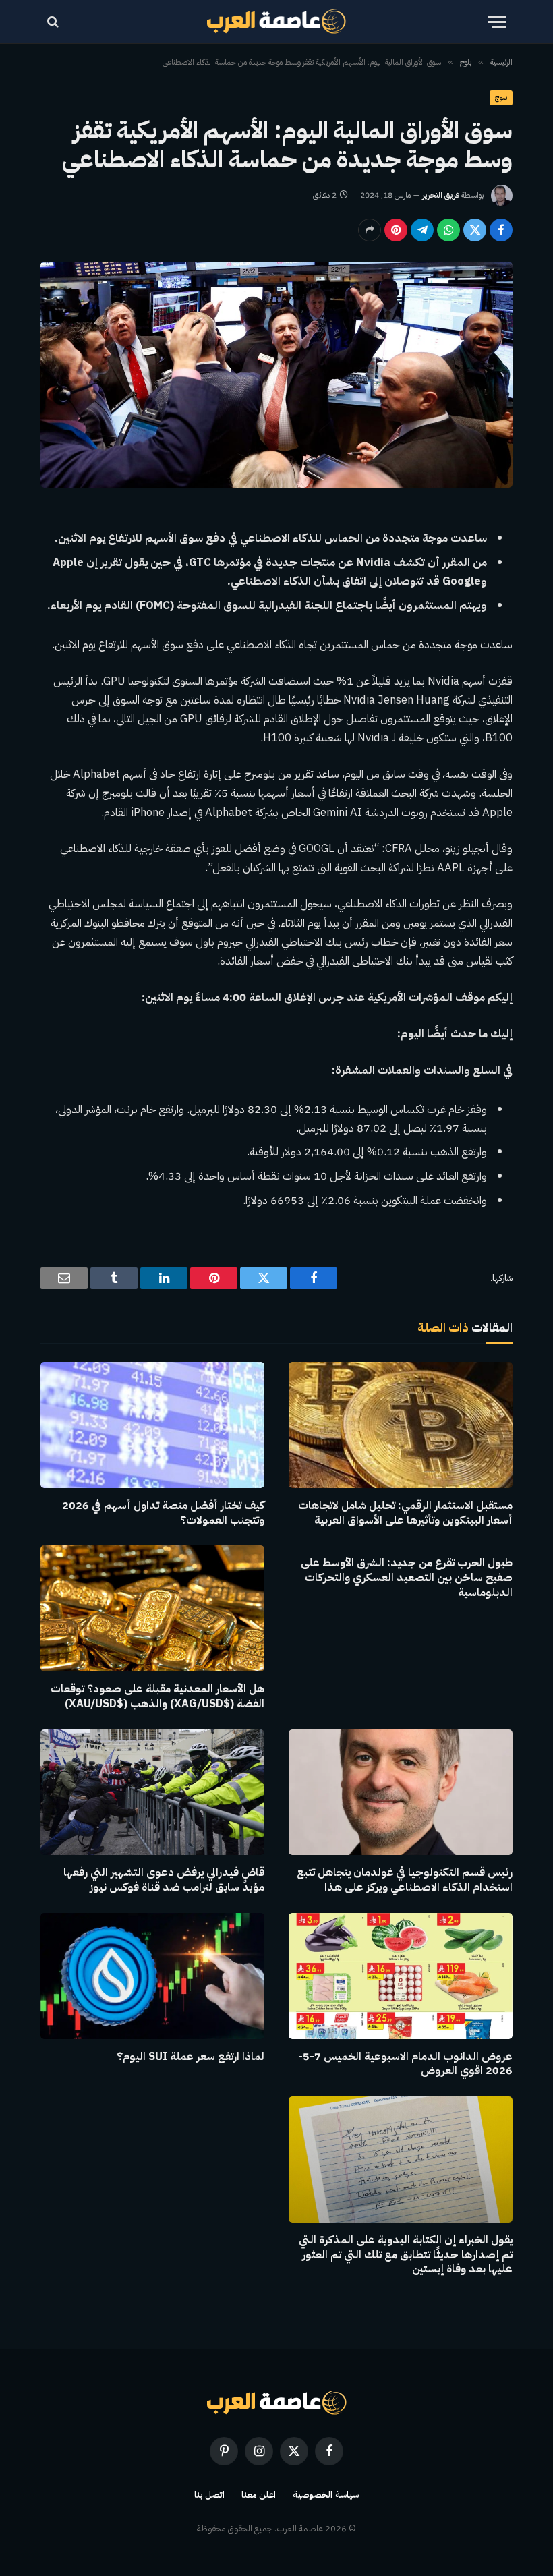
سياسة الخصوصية (326, 2495)
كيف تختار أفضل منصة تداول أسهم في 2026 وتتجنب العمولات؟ (163, 1514)
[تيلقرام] (422, 230)
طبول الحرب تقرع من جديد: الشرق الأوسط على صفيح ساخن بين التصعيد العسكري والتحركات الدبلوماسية (407, 1578)
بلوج (501, 97)
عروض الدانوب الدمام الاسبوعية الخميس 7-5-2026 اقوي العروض (405, 2065)
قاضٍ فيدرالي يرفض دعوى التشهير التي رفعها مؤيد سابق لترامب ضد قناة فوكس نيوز (164, 1881)
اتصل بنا (209, 2495)
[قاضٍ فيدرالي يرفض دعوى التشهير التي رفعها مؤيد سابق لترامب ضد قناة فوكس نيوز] (152, 1793)
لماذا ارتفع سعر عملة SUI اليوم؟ (191, 2057)
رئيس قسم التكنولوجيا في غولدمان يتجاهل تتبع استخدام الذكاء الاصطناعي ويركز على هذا (405, 1881)
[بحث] (54, 22)
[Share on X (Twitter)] (475, 230)
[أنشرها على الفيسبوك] (501, 230)
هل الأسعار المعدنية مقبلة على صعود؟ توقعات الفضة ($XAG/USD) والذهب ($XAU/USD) (157, 1697)
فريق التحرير (441, 195)
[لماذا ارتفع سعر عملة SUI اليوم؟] (152, 1976)
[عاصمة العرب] (277, 22)
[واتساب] (448, 230)
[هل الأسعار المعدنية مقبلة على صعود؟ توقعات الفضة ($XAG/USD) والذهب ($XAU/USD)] (152, 1608)
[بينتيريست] (396, 230)
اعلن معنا (259, 2495)
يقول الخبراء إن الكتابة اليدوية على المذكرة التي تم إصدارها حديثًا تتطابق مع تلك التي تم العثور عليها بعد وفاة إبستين (406, 2255)
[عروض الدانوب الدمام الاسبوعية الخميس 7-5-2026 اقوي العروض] (401, 1976)
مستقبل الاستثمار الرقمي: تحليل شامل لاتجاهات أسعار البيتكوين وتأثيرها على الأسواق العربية (405, 1514)
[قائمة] (497, 22)
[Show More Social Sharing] (370, 230)
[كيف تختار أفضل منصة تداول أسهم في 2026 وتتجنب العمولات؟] (152, 1425)
